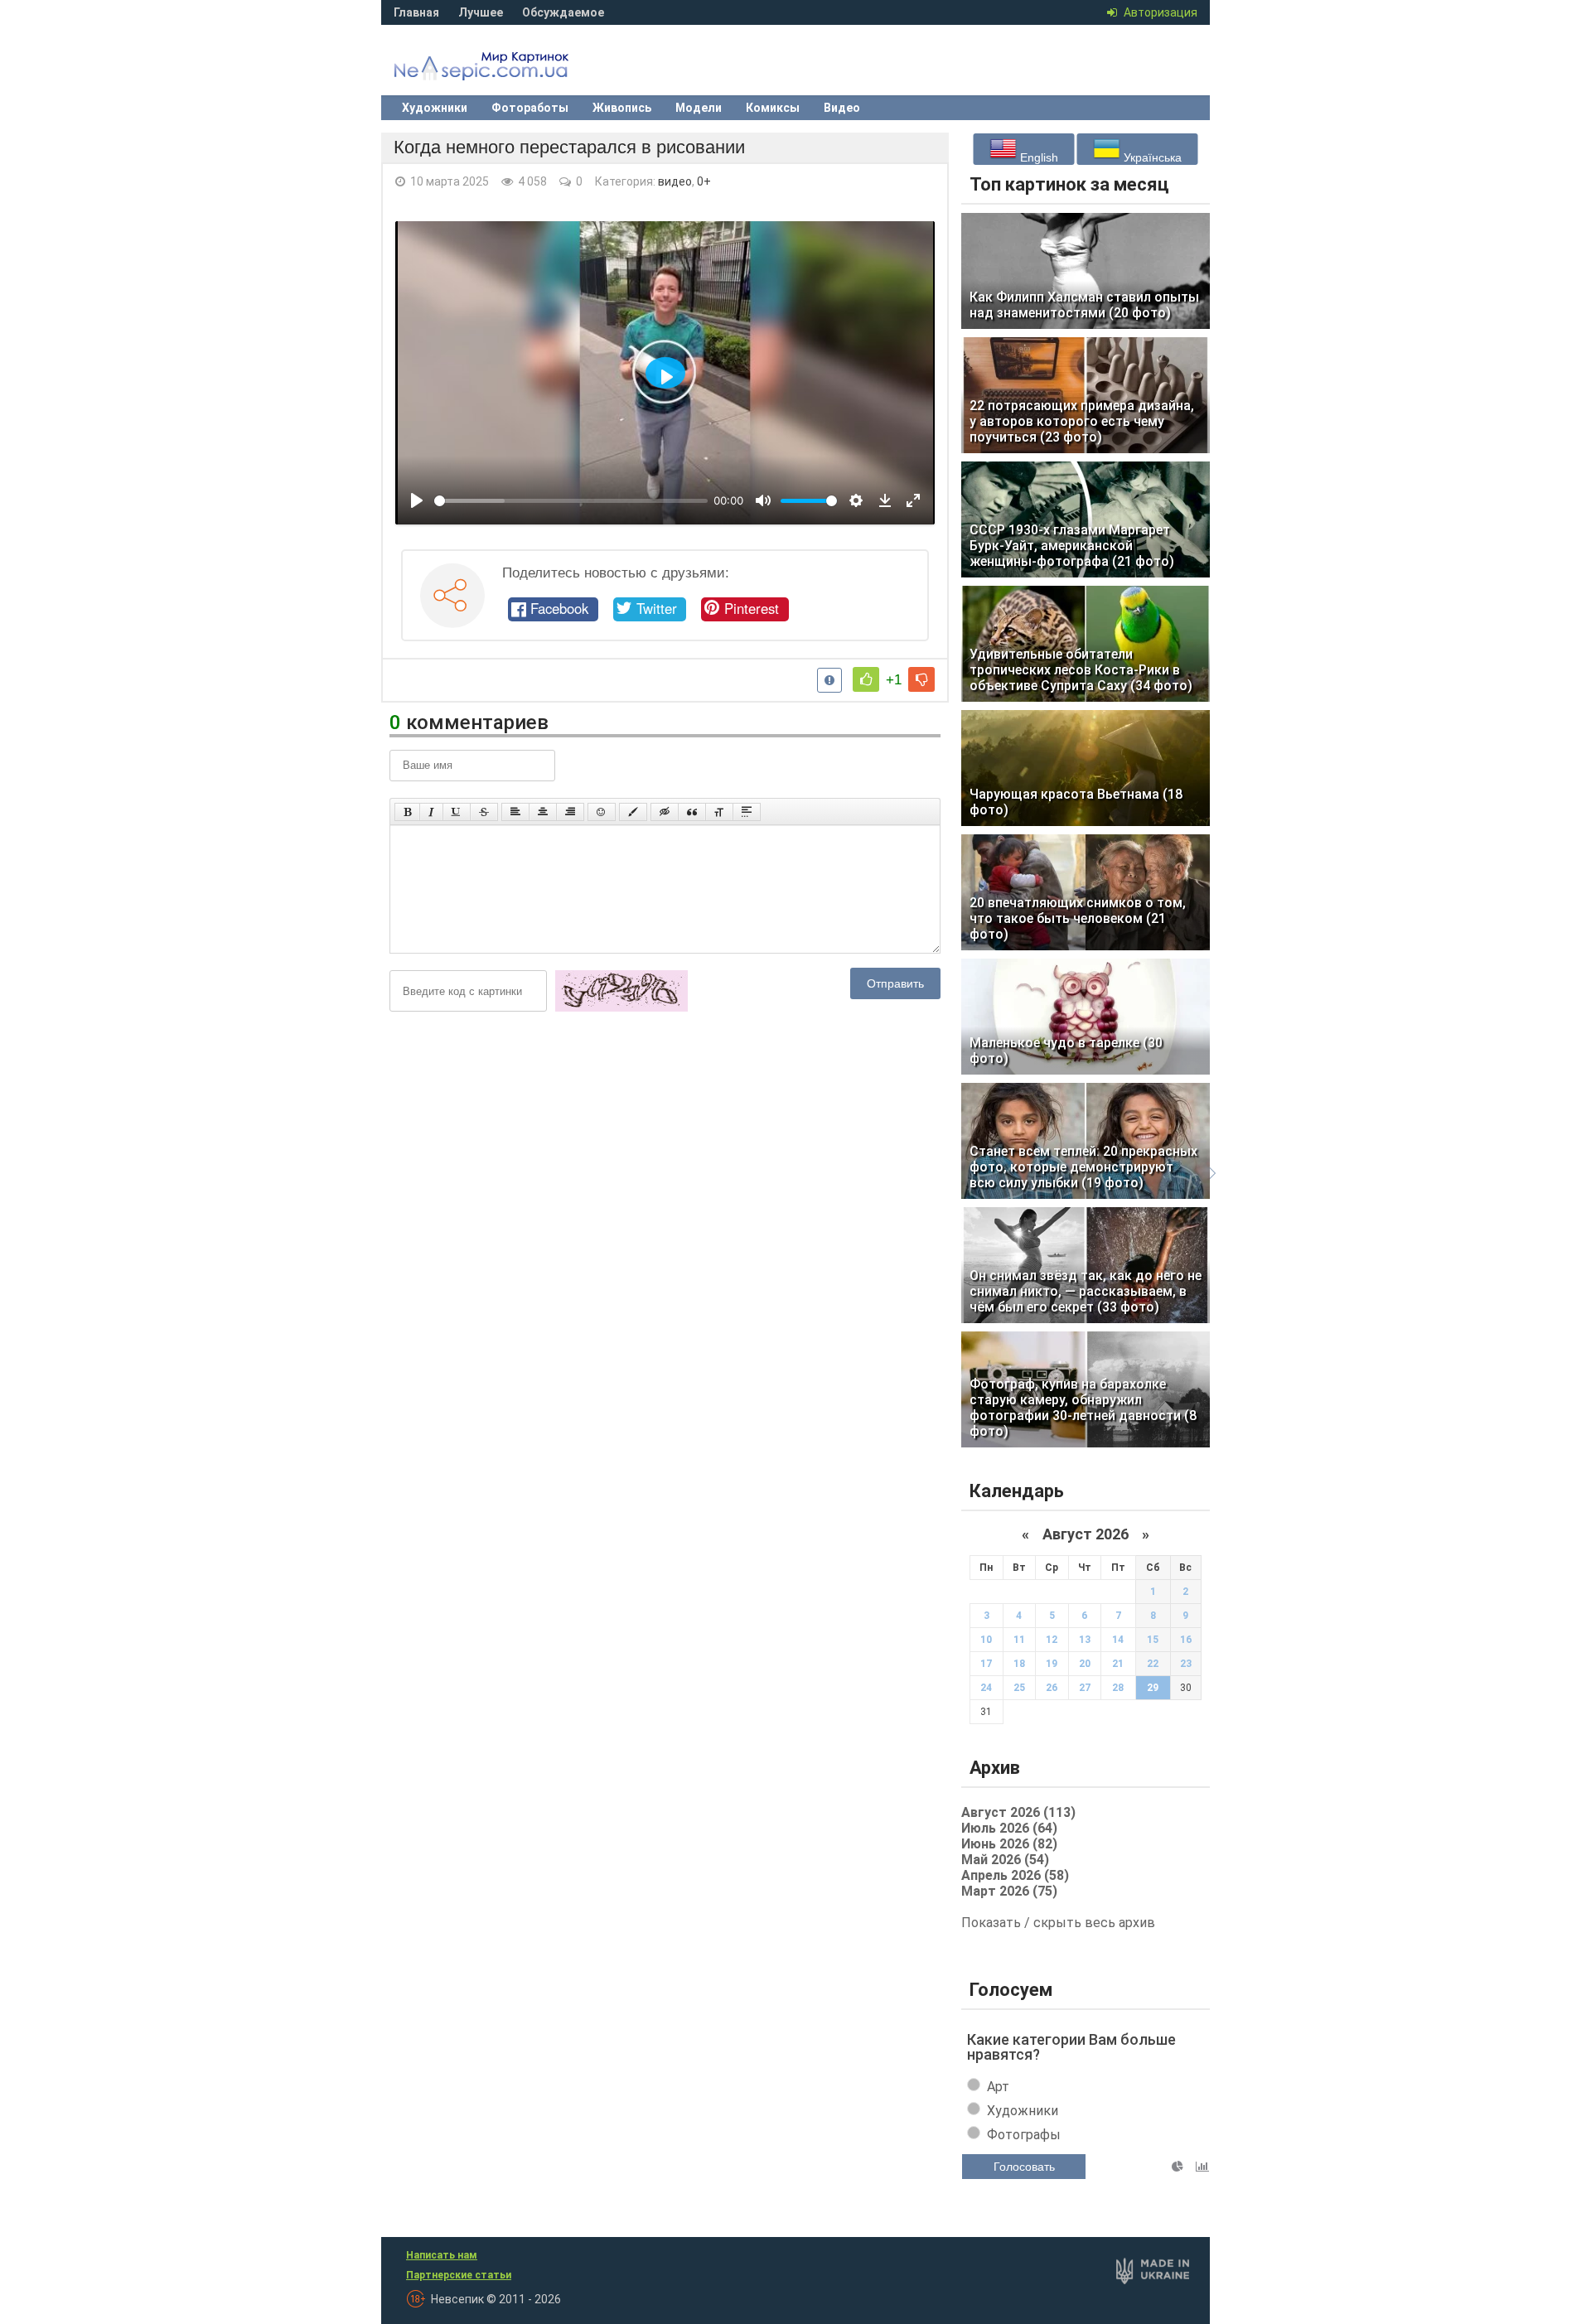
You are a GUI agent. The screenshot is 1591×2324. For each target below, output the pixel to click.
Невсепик (505, 70)
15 (1153, 1640)
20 (1085, 1664)
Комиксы (773, 108)
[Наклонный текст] (431, 812)
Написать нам (442, 2255)
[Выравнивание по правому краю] (570, 812)
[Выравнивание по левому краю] (515, 812)
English (1037, 157)
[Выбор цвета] (633, 812)
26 (1052, 1688)
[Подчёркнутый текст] (457, 812)
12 (1052, 1640)
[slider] (571, 501)
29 (1153, 1688)
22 (1153, 1664)
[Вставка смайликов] (602, 812)
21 (1118, 1664)
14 (1118, 1640)
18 (1019, 1664)
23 (1186, 1664)
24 (986, 1688)
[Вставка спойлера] (747, 812)
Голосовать (1024, 2167)
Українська (1151, 157)
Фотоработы (530, 108)
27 (1085, 1688)
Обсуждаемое (563, 12)
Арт (998, 2087)
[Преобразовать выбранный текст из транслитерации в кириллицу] (719, 812)
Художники (435, 108)
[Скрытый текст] (665, 812)
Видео (842, 108)
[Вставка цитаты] (692, 812)
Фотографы (1024, 2135)
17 (986, 1664)
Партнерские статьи (459, 2275)
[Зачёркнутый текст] (484, 812)
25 (1019, 1688)
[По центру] (543, 812)
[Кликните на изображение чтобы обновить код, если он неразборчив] (621, 1008)
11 (1019, 1640)
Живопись (622, 108)
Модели (699, 108)
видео (675, 181)
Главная (416, 12)
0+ (704, 181)
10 (986, 1640)
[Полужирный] (407, 812)
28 (1118, 1688)
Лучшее (481, 12)
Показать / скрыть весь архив (1058, 1923)
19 (1052, 1664)
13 (1085, 1640)
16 (1186, 1640)
